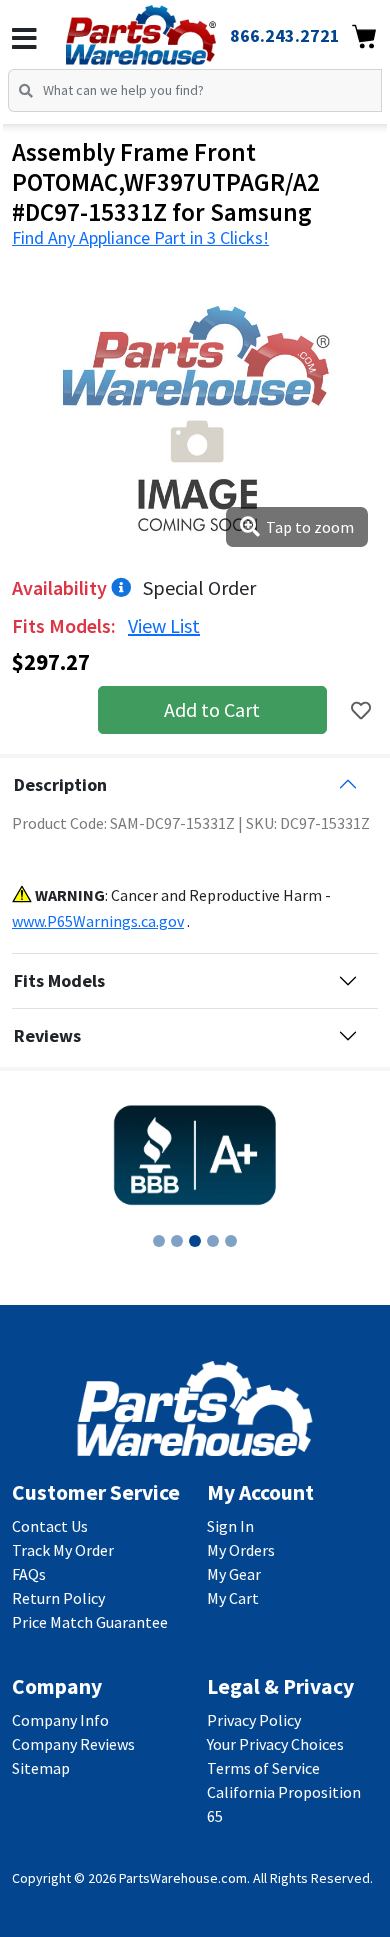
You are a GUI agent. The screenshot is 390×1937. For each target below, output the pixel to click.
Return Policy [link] (58, 1598)
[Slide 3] (195, 1241)
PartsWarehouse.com (183, 1878)
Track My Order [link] (63, 1550)
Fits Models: (66, 625)
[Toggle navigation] (24, 39)
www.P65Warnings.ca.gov (98, 921)
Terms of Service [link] (263, 1768)
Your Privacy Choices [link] (275, 1744)
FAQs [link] (29, 1574)
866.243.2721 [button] (285, 35)
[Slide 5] (231, 1241)
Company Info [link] (60, 1720)
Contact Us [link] (50, 1526)
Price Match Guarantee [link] (90, 1622)
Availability (61, 587)
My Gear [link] (234, 1574)
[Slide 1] (159, 1241)
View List (164, 625)
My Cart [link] (233, 1598)
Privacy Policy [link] (254, 1720)
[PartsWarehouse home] (168, 29)
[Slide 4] (213, 1241)
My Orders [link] (241, 1550)
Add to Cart (212, 709)
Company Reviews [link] (73, 1744)
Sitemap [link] (41, 1768)
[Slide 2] (177, 1241)
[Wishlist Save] (361, 710)
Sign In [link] (230, 1526)
